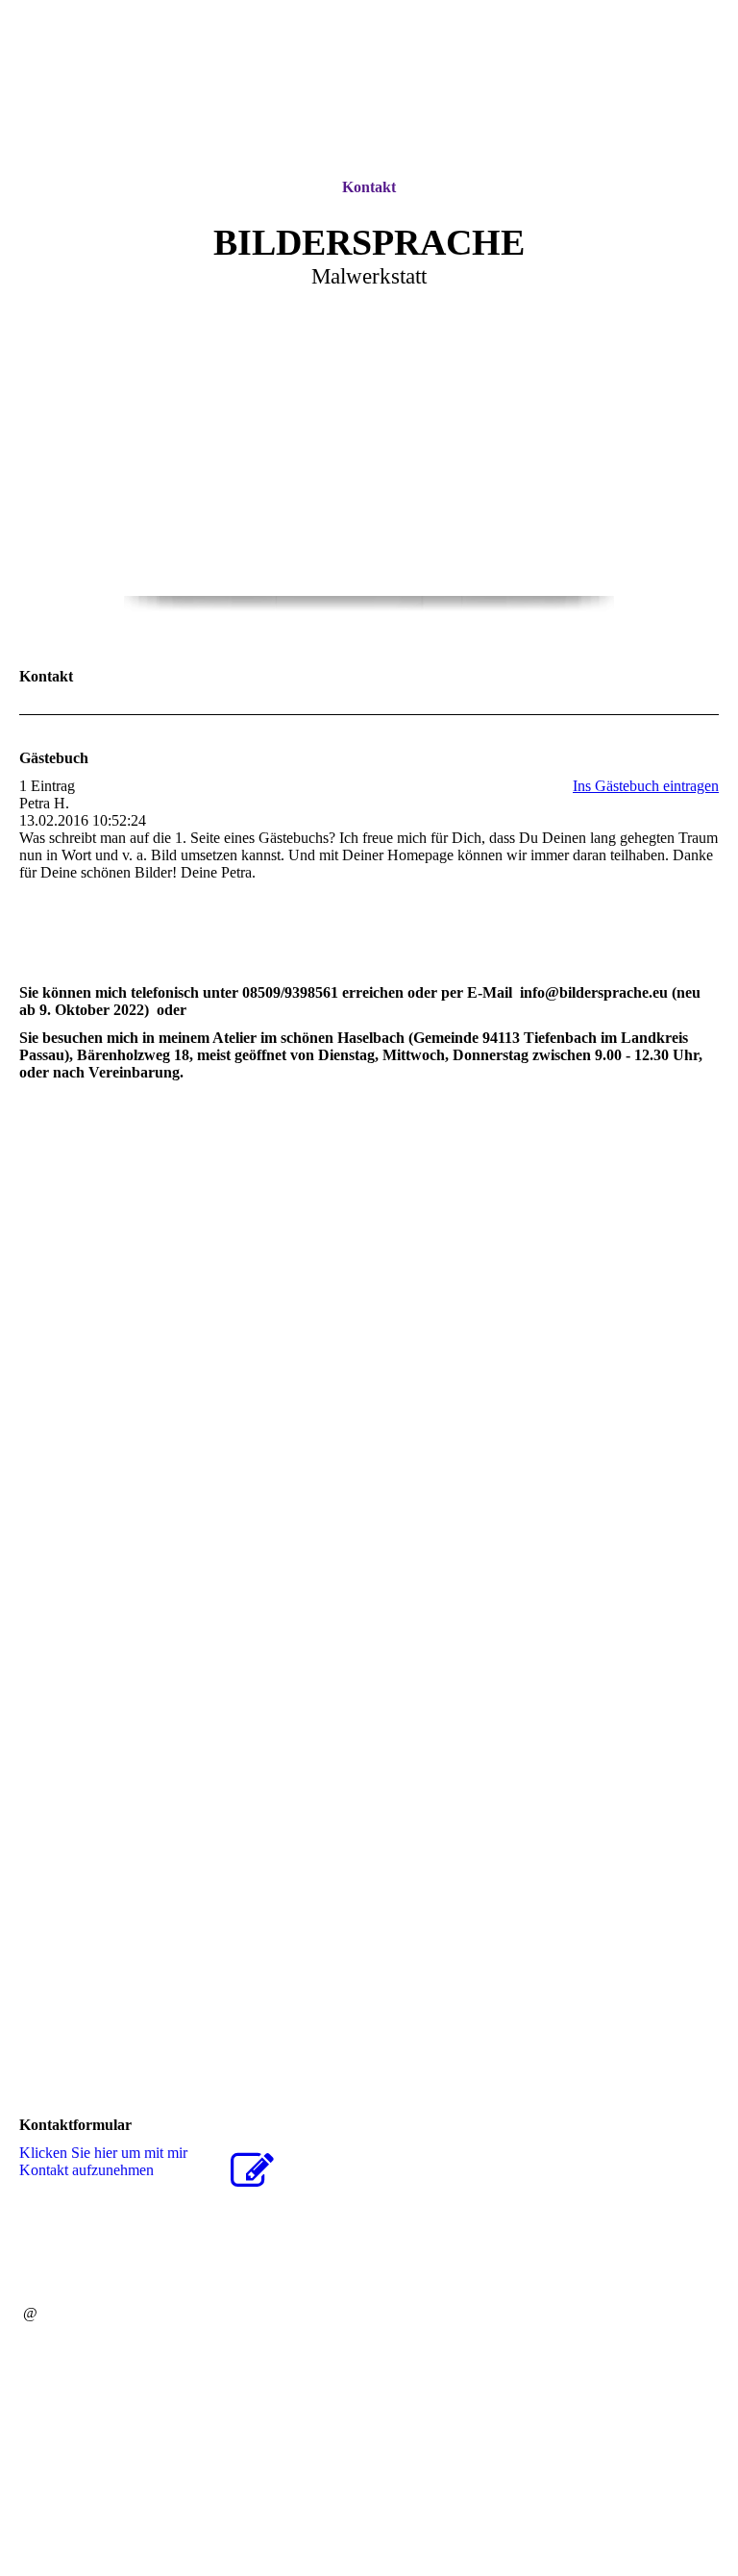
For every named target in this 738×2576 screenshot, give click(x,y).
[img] (369, 89)
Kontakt (369, 187)
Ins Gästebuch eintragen (646, 786)
